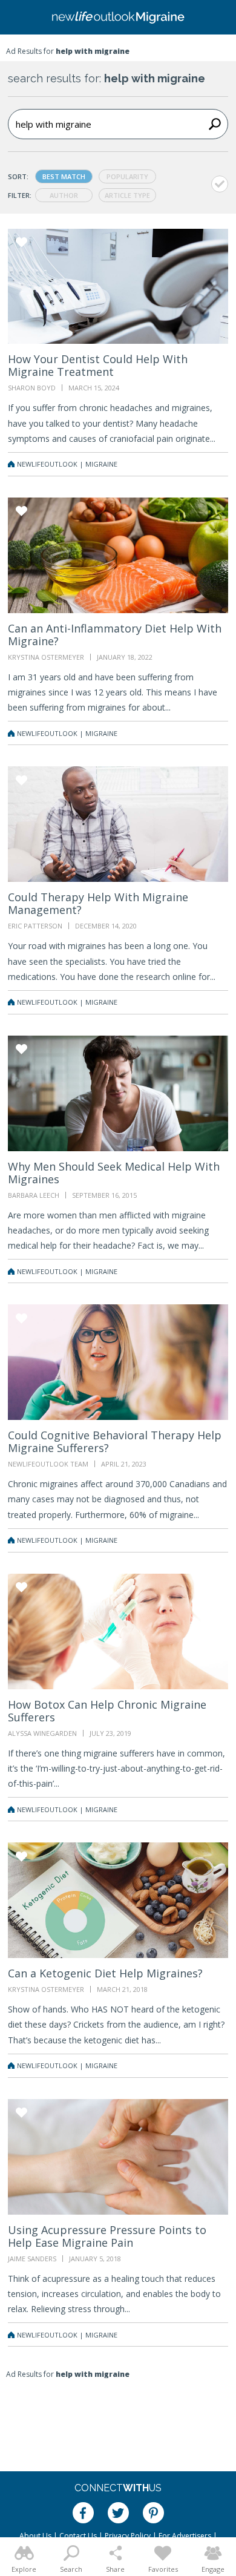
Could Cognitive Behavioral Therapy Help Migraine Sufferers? (115, 1441)
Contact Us (78, 2536)
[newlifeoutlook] (118, 18)
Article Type (127, 195)
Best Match (64, 176)
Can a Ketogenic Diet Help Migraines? (105, 1973)
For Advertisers (185, 2536)
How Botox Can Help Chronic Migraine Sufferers (107, 1711)
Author (64, 195)
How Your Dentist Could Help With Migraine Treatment (98, 365)
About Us (35, 2536)
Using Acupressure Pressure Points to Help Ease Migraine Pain (107, 2236)
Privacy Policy (128, 2536)
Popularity (127, 176)
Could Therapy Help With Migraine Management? (98, 903)
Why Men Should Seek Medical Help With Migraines (114, 1173)
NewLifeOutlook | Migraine (67, 464)
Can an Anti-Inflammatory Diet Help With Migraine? (115, 635)
